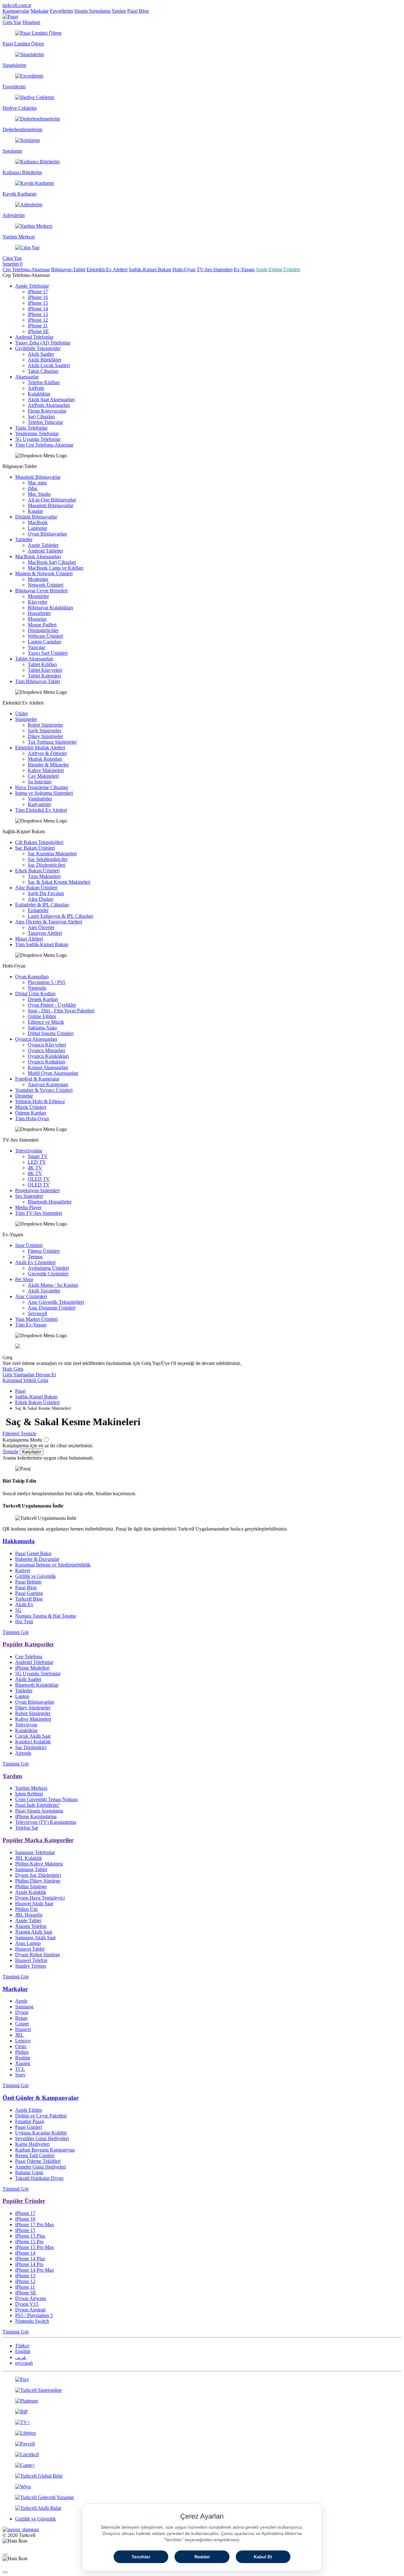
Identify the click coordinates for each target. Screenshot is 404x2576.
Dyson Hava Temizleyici (40, 1898)
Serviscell (37, 1313)
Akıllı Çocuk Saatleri (49, 365)
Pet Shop (24, 1279)
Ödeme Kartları (31, 1113)
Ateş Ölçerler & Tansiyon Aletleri (49, 922)
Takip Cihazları (43, 371)
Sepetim (12, 264)
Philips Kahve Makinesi (39, 1864)
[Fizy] (202, 2380)
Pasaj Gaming (29, 1593)
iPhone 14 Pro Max (35, 2270)
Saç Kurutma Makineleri (52, 854)
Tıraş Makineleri (44, 876)
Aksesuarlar (27, 377)
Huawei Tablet (30, 1949)
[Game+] (202, 2465)
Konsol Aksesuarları (48, 1067)
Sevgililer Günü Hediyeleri (42, 2138)
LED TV (37, 1162)
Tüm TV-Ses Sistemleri (39, 1213)
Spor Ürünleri (29, 1245)
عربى (21, 2357)
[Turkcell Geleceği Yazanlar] (202, 2497)
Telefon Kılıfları (44, 382)
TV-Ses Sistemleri (215, 269)
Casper (22, 2024)
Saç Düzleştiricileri (47, 865)
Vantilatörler (40, 799)
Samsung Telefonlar (35, 1852)
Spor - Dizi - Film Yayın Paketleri (61, 1011)
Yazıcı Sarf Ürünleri (48, 653)
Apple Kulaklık (31, 1892)
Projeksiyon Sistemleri (37, 1190)
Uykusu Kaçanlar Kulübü (41, 2133)
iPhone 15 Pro (29, 2242)
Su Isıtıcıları (40, 782)
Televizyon (26, 1725)
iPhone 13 (38, 314)
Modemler (38, 579)
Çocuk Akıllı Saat (33, 1736)
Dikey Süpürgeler (45, 736)
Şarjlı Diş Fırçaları (46, 893)
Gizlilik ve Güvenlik (36, 1576)
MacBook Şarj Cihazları (52, 562)
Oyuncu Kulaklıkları (48, 1056)
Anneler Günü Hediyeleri (41, 2167)
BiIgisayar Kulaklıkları (50, 608)
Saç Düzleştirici (31, 1747)
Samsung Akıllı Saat (35, 1938)
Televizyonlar (29, 1151)
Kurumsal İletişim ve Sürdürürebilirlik (53, 1565)
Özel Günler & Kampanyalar (41, 2098)
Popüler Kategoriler (28, 1644)
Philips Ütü (26, 1909)
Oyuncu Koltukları (47, 1062)
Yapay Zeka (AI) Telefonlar (43, 343)
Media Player (28, 1207)
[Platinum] (202, 2401)
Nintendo (37, 988)
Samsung (24, 2007)
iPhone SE (38, 331)
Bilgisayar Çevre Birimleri (41, 591)
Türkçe (22, 2346)
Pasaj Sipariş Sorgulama (39, 1811)
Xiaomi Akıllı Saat (34, 1932)
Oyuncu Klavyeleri (47, 1045)
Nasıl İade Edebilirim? (37, 1805)
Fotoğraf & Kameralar (37, 1079)
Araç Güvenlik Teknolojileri (56, 1302)
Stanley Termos (31, 1966)
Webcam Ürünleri (45, 636)
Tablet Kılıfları (42, 664)
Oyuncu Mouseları (46, 1050)
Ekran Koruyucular (47, 411)
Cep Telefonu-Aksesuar (26, 269)
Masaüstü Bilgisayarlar (38, 477)
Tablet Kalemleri (44, 676)
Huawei (23, 2029)
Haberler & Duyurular (37, 1559)
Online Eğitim (42, 1016)
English (23, 2351)
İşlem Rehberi (29, 1794)
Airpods (23, 1753)
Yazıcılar (36, 647)
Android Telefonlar (34, 337)
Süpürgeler (26, 719)
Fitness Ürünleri (44, 1251)
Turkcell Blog (29, 1599)
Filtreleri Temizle (19, 1434)
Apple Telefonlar (32, 286)
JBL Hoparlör (29, 1915)
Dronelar (24, 1096)
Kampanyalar (16, 11)
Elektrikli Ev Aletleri (107, 269)
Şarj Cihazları (41, 416)
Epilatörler (38, 910)
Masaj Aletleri (29, 939)
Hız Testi (24, 1622)
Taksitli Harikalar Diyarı (39, 2178)
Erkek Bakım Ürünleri (37, 871)
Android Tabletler (45, 551)
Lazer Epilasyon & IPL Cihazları (60, 916)
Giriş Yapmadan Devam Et (29, 1375)
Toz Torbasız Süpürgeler (52, 742)
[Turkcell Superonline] (202, 2390)
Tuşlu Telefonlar (31, 428)
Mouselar (37, 619)
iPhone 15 (38, 303)
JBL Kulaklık (29, 1858)
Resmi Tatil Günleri (35, 2155)
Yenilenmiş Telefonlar (37, 433)
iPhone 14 (38, 309)
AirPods (36, 388)
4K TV (35, 1168)
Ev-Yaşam (244, 269)
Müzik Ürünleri (31, 1107)
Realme (23, 2058)
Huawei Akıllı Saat (34, 1903)
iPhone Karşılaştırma (36, 1816)
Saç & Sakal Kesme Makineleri (59, 882)
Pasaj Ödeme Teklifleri (38, 2161)
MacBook (38, 522)
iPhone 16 (38, 297)
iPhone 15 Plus (30, 2236)
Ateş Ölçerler (41, 927)
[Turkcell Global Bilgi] (202, 2476)
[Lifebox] (202, 2433)
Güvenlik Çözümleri (48, 1274)
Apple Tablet (28, 1920)
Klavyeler (38, 602)
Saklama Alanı (42, 1028)
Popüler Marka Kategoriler (38, 1840)
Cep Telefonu (29, 1657)
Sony (20, 2075)
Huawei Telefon (31, 1960)
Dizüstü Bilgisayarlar (36, 517)
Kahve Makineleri (46, 770)
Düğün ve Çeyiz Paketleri (41, 2116)
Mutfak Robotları (45, 759)
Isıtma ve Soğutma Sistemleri (44, 793)
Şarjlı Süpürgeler (45, 731)
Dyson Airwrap (31, 2298)
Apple (21, 2001)
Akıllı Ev (24, 1604)
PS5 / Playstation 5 (34, 2315)
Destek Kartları (43, 999)
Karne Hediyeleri (32, 2144)
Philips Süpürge (31, 1886)
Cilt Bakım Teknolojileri (39, 842)
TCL (20, 2069)
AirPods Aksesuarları (49, 405)
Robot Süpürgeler (45, 725)
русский (24, 2363)
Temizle (10, 1452)
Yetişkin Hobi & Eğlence (40, 1101)
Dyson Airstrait (30, 2310)
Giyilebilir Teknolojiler (38, 348)
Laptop (22, 1696)
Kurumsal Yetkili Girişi (25, 1380)
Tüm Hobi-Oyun (32, 1118)
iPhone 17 (38, 292)
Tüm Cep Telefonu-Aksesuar (44, 445)
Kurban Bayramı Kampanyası (45, 2150)
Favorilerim (61, 11)
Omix (21, 2046)
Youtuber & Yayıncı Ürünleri (44, 1090)
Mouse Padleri (42, 625)
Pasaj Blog (138, 11)
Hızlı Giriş (13, 1369)
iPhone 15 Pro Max (35, 2247)
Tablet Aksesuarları (34, 659)
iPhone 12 (38, 320)
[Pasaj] (10, 17)
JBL (19, 2035)
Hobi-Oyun (184, 269)
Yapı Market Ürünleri (36, 1319)
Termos (35, 1257)
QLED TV (39, 1185)
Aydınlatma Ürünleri (48, 1268)
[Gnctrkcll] (202, 2455)
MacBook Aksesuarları (38, 556)
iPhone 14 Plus (30, 2259)
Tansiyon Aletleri (45, 933)
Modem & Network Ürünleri (44, 574)
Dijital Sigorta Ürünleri (51, 1033)
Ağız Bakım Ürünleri (36, 888)
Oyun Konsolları (32, 977)
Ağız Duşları (41, 899)
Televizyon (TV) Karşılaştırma (46, 1822)
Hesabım (31, 22)
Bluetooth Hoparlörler (50, 1202)
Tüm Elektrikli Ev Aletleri (41, 810)
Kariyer (23, 1570)
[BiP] (202, 2412)
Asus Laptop (28, 1943)
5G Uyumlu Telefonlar (38, 439)
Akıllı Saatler (41, 354)
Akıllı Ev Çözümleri (35, 1262)
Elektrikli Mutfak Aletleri (40, 748)
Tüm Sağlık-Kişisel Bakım (42, 944)
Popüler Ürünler (24, 2201)
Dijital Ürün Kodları (35, 994)
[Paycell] (202, 2444)
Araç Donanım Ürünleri (52, 1308)
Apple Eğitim (29, 2110)
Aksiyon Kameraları (48, 1084)
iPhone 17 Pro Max (35, 2225)
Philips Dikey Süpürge (38, 1881)
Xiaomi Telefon (31, 1926)
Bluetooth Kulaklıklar (37, 1685)
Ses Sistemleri (29, 1196)
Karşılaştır (32, 1452)
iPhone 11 (38, 326)
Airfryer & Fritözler (47, 753)
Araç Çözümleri (31, 1296)
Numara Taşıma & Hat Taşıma (45, 1616)
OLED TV (39, 1179)
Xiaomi (23, 2063)
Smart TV (38, 1156)
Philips (22, 2052)
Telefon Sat (27, 1828)
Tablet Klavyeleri (45, 670)
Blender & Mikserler (48, 765)
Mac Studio (39, 494)
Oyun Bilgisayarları (47, 534)
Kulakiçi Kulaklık (33, 1742)
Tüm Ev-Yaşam (31, 1325)
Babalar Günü (29, 2172)
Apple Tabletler (43, 545)
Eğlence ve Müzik (46, 1022)
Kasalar (35, 511)
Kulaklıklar (39, 394)
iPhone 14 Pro (29, 2264)
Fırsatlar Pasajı (30, 2121)
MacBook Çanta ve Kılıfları (56, 568)
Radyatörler (39, 804)
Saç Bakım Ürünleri (35, 848)
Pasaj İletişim (28, 1582)
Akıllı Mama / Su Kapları (53, 1285)
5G (18, 1610)
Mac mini (37, 483)
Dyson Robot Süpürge (38, 1955)
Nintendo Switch (32, 2321)
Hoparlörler (39, 613)
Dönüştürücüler (43, 630)
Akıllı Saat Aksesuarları (51, 399)
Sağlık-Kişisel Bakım (150, 269)
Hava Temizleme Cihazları (42, 787)
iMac (33, 488)
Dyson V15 (27, 2304)
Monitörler (38, 596)
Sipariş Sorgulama (92, 11)
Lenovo (23, 2041)
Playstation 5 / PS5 (47, 982)
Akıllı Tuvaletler (44, 1291)
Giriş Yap (12, 22)
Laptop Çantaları (45, 642)
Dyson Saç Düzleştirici (38, 1875)
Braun (21, 2018)
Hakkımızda (19, 1541)
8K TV (35, 1173)
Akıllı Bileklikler (45, 360)
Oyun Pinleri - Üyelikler (52, 1005)
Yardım (119, 11)
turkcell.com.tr (17, 5)
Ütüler (21, 714)
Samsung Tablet (31, 1869)
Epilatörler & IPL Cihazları (42, 905)
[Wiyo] (202, 2487)
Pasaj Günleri (29, 2127)
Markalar (40, 11)
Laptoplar (37, 528)
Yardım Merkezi (31, 1788)
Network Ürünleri (46, 585)
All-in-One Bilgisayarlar (52, 500)
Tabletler (24, 539)
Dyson (22, 2012)
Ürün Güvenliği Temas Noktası (46, 1799)
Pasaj (20, 1391)
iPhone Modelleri (32, 1668)
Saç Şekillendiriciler (48, 859)
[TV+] (202, 2422)
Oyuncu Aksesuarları (36, 1039)
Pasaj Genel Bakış (33, 1553)
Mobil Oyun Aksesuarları (53, 1073)
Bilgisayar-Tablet (68, 269)
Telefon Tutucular (45, 422)
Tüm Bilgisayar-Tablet (38, 681)
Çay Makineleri (43, 776)
